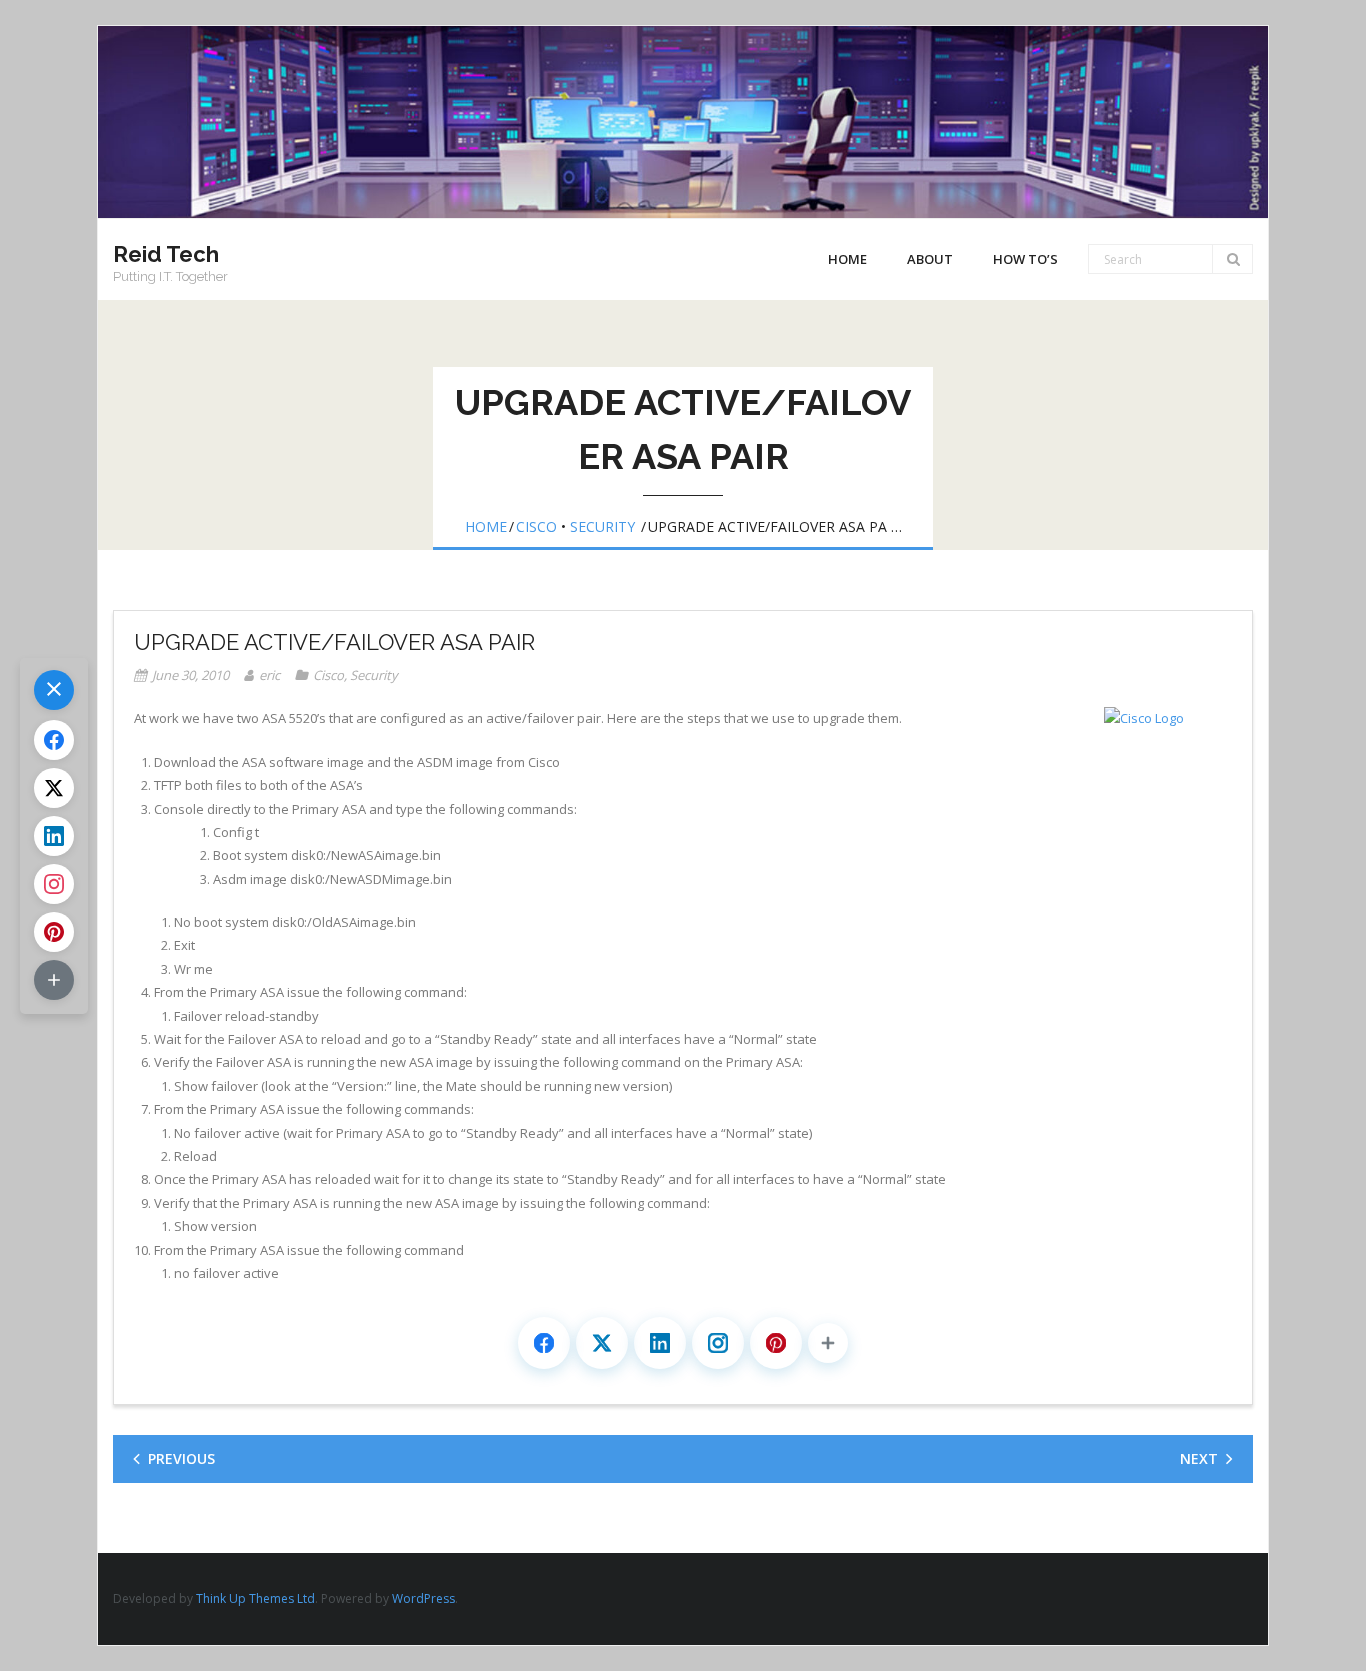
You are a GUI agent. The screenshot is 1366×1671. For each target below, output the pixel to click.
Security (602, 526)
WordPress (423, 1598)
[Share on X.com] (602, 1343)
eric (269, 675)
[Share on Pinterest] (776, 1343)
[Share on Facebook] (544, 1343)
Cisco (536, 526)
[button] (828, 1343)
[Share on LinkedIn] (660, 1343)
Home (847, 259)
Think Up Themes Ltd (255, 1598)
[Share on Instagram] (718, 1343)
